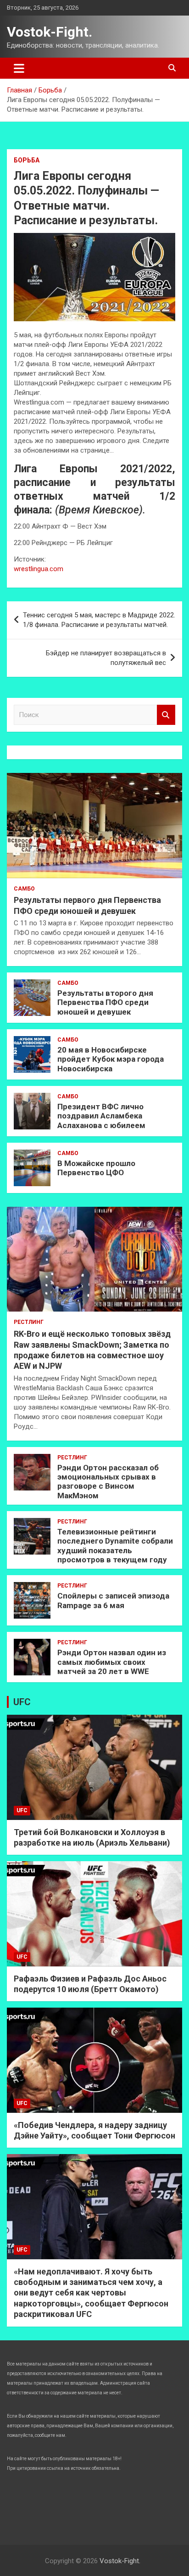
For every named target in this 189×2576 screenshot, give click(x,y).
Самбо (24, 889)
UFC (22, 1702)
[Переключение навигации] (19, 68)
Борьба (27, 160)
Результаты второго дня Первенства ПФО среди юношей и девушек (105, 1002)
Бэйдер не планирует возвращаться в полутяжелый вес (106, 658)
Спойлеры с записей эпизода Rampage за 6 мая (113, 1600)
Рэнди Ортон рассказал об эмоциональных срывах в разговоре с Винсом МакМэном (108, 1482)
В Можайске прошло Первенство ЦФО (96, 1168)
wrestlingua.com (39, 569)
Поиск (166, 715)
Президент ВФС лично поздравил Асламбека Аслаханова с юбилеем (101, 1116)
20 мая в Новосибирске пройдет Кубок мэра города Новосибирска (111, 1059)
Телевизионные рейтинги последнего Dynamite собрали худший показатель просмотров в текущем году (115, 1546)
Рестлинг (29, 1322)
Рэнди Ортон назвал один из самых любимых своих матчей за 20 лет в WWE (112, 1662)
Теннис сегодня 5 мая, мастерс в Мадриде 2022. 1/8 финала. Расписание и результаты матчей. (99, 620)
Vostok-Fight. (50, 32)
